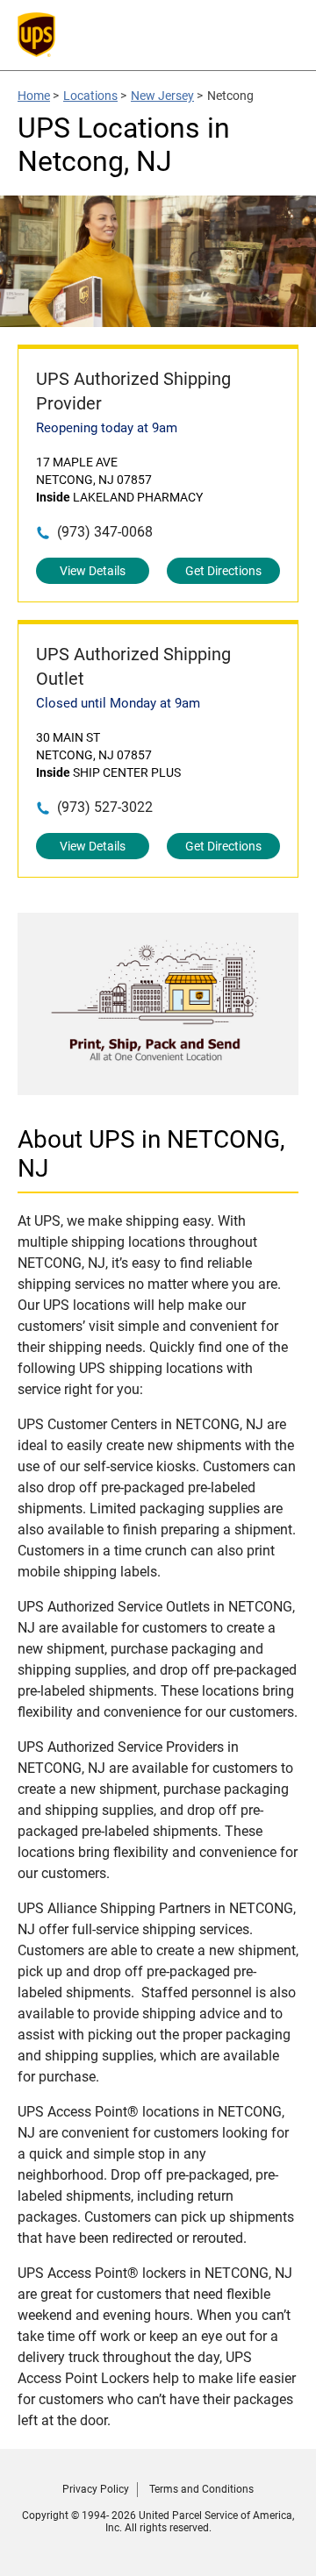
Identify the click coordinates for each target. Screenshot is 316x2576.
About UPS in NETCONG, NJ (151, 1154)
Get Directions (223, 571)
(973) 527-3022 (105, 807)
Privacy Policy (96, 2489)
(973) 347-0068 (105, 532)
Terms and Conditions (201, 2489)
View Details (93, 571)
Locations (90, 96)
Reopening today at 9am (107, 428)
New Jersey (162, 96)
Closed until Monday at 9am (118, 703)
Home (34, 96)
